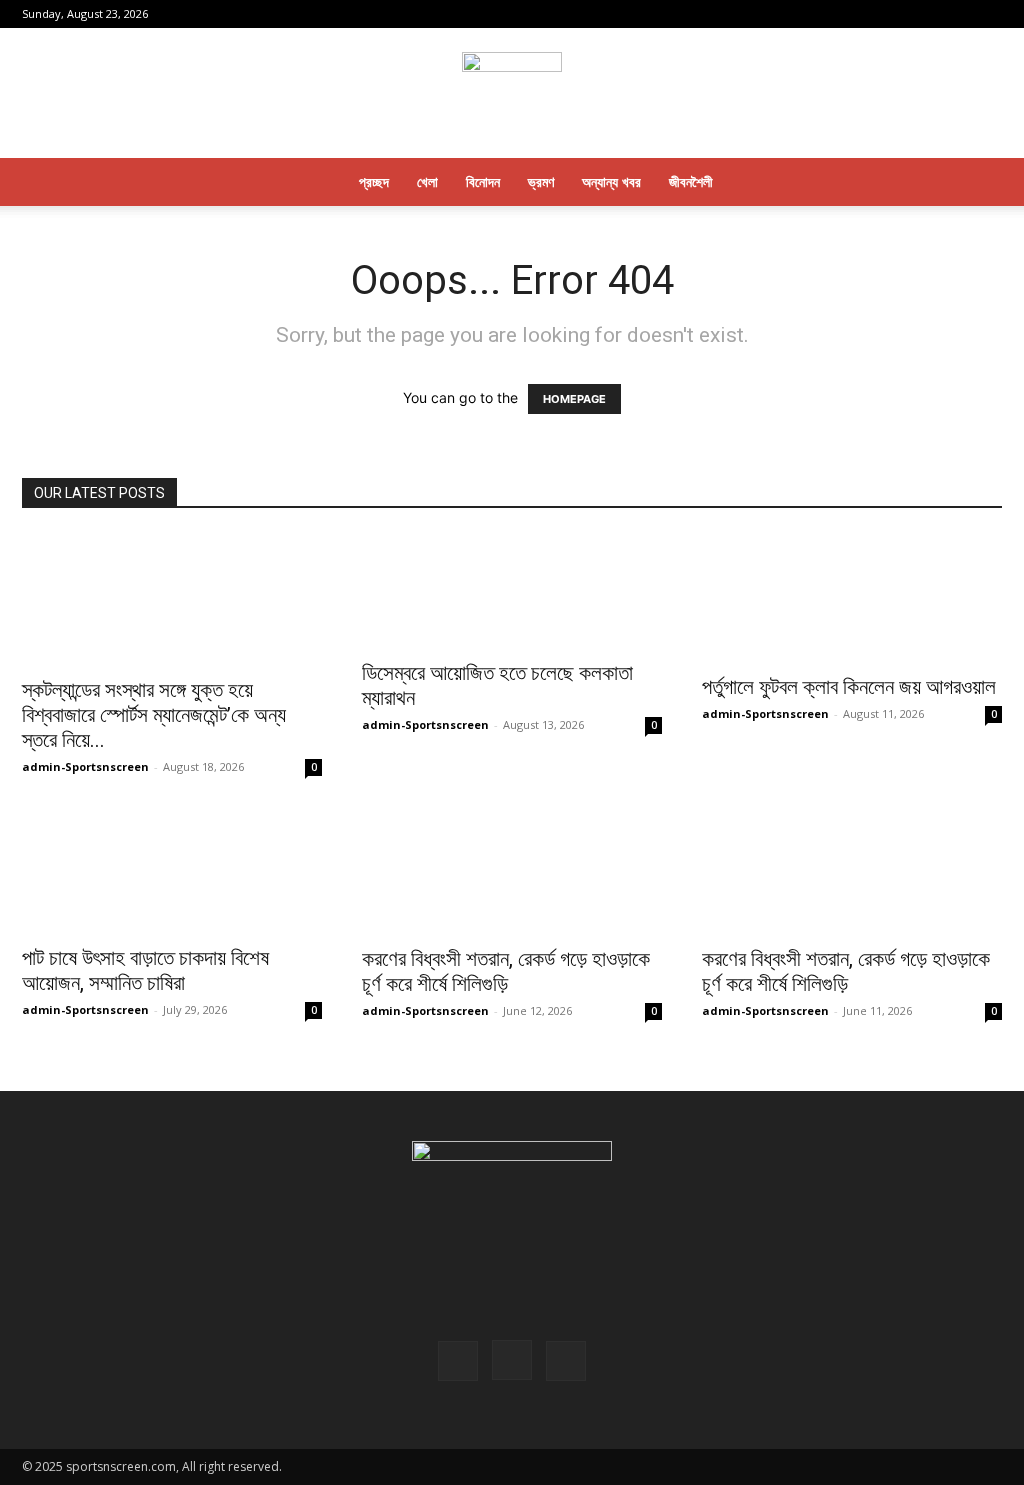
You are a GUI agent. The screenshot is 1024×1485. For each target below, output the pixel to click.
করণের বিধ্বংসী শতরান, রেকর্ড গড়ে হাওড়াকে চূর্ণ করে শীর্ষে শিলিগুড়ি (506, 971)
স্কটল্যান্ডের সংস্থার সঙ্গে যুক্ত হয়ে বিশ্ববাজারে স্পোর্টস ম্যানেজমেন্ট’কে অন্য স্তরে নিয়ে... (154, 715)
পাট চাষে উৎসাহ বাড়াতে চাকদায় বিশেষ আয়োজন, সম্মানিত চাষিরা (145, 970)
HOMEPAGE (574, 399)
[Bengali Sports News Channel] (512, 94)
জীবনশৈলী (691, 181)
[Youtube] (987, 14)
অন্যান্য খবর (611, 181)
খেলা (427, 181)
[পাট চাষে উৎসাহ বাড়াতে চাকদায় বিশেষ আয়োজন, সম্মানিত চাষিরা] (172, 870)
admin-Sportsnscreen (85, 766)
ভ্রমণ (541, 181)
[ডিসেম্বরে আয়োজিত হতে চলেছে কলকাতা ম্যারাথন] (512, 591)
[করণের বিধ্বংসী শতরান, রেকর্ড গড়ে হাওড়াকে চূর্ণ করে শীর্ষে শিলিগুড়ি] (512, 870)
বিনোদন (483, 181)
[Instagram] (954, 14)
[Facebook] (921, 14)
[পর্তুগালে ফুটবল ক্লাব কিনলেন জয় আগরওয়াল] (852, 598)
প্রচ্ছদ (374, 181)
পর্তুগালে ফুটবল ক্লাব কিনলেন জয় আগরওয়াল (849, 687)
